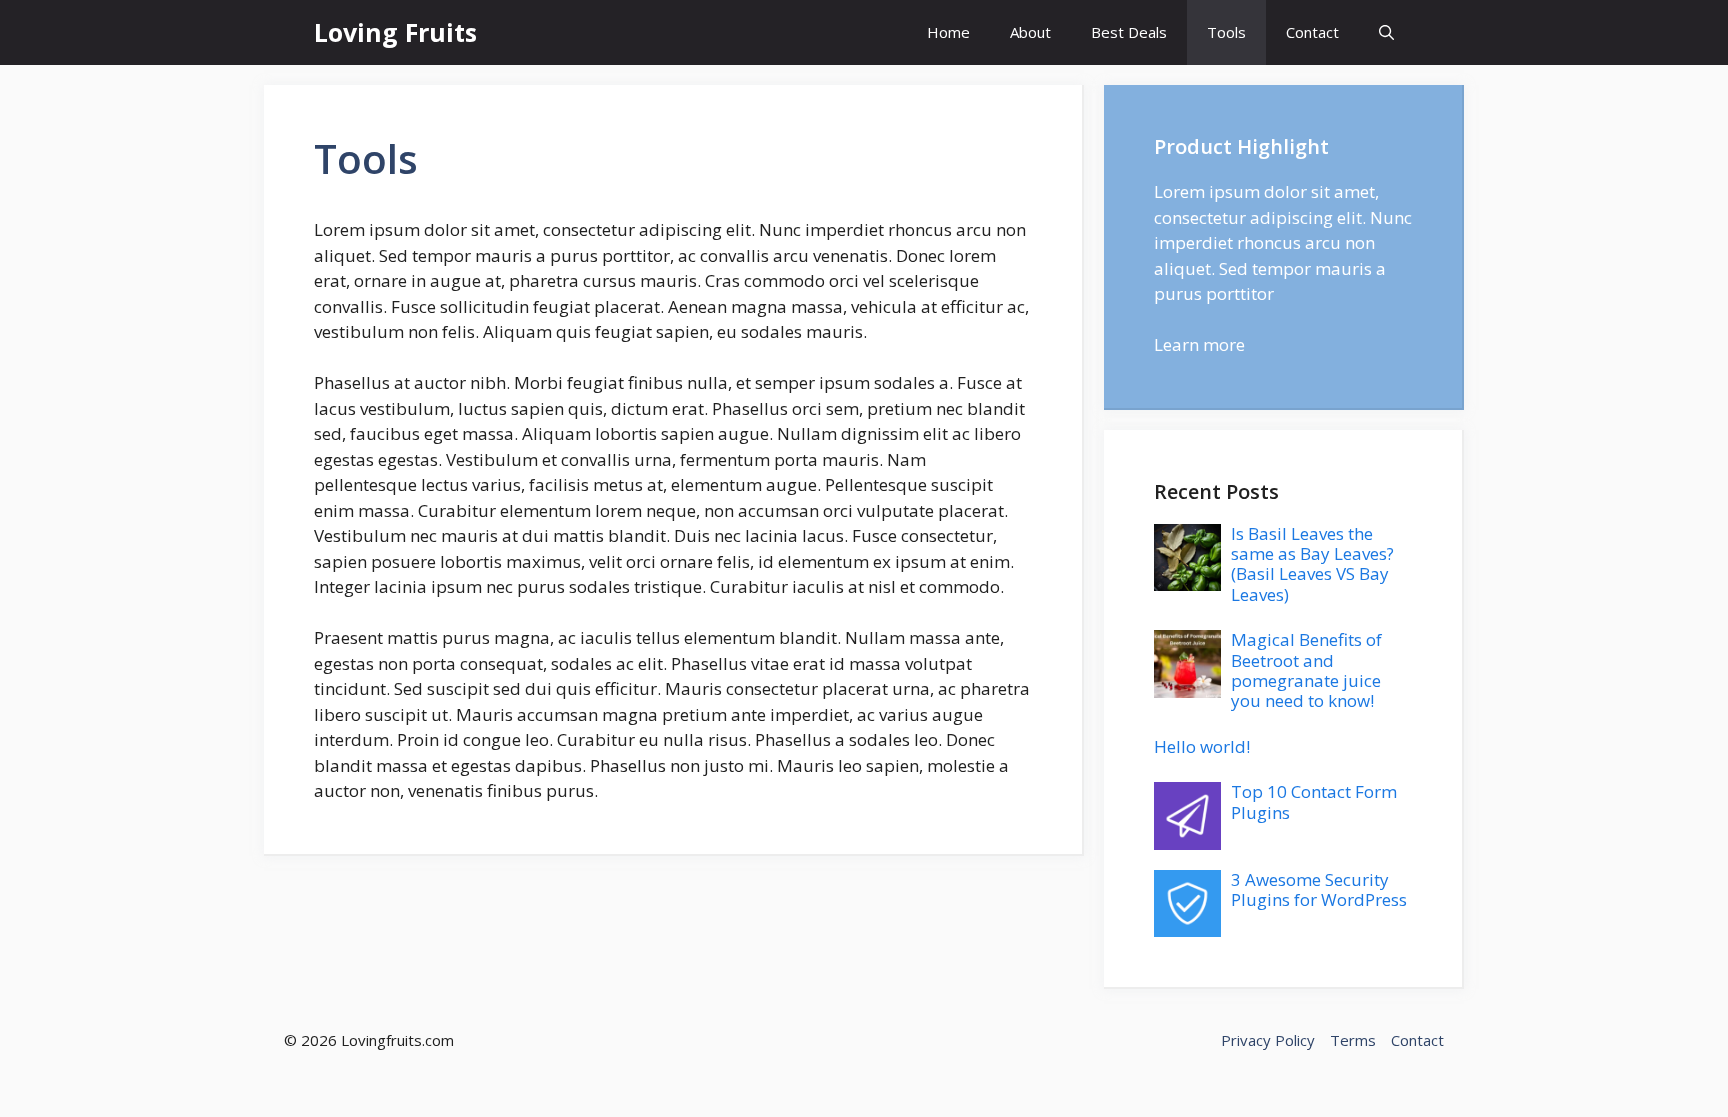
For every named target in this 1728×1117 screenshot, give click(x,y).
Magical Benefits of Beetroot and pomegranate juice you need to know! (1306, 670)
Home (948, 32)
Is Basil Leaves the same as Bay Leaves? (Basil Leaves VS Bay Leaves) (1312, 564)
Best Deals (1129, 32)
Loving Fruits (395, 32)
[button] (1386, 32)
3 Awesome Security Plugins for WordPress (1319, 889)
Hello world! (1202, 746)
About (1030, 32)
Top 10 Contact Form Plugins (1314, 801)
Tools (1226, 32)
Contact (1312, 32)
